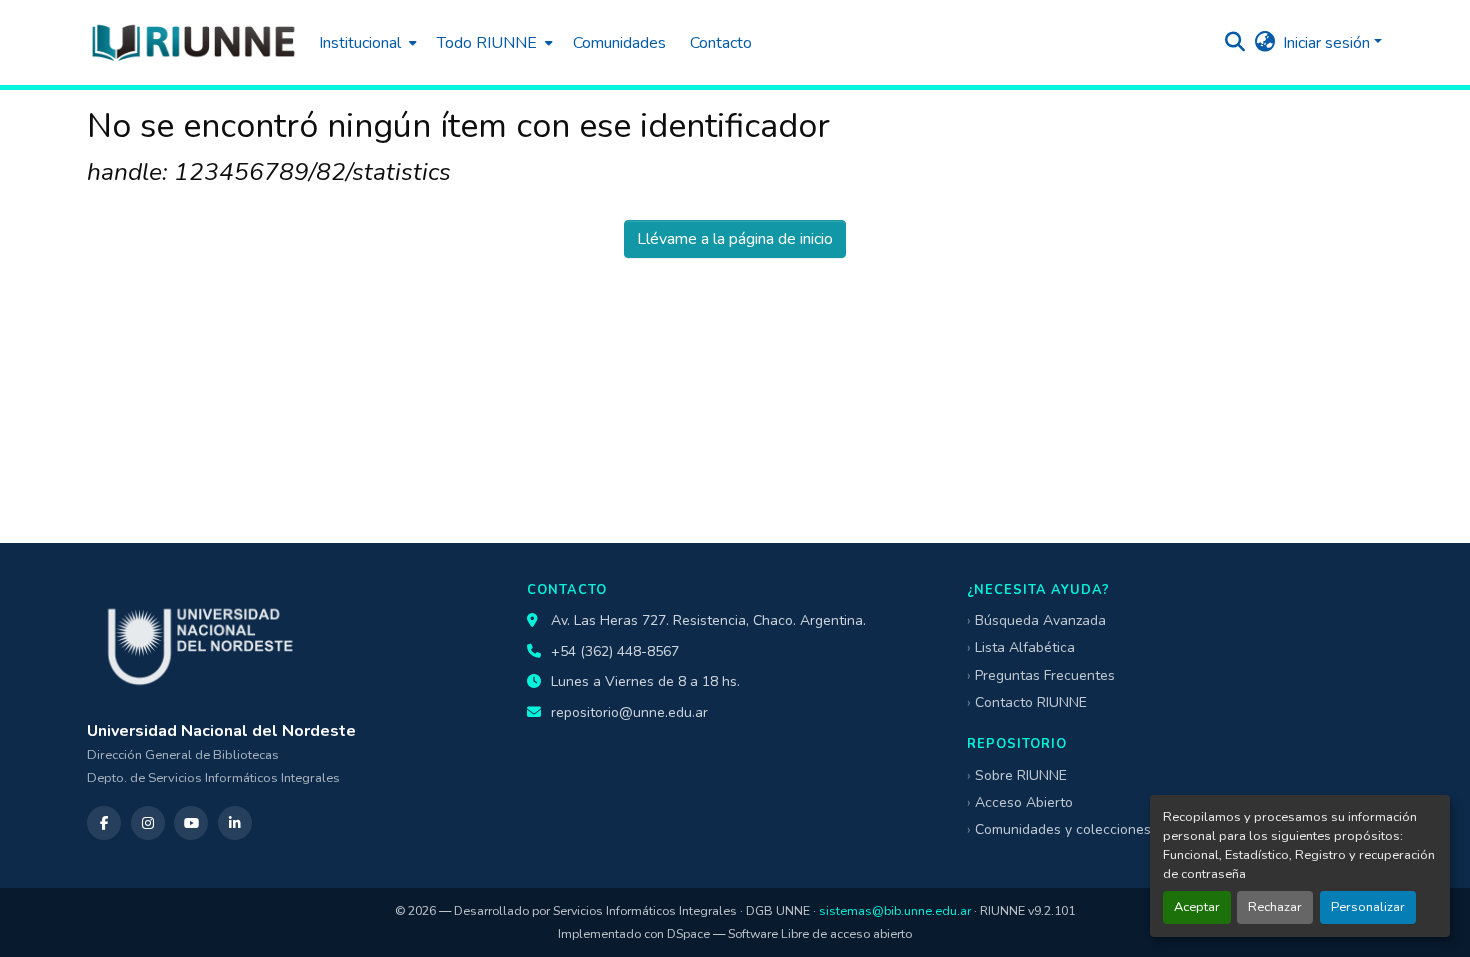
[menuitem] (366, 42)
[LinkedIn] (235, 823)
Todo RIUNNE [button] (487, 43)
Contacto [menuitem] (721, 43)
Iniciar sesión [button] (1328, 43)
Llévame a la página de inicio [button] (735, 239)
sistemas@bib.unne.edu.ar (895, 910)
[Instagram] (148, 823)
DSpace (688, 933)
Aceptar (1197, 907)
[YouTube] (191, 823)
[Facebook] (104, 823)
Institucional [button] (360, 43)
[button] (193, 42)
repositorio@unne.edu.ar (629, 712)
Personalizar (1368, 907)
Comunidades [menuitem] (619, 43)
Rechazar (1275, 907)
